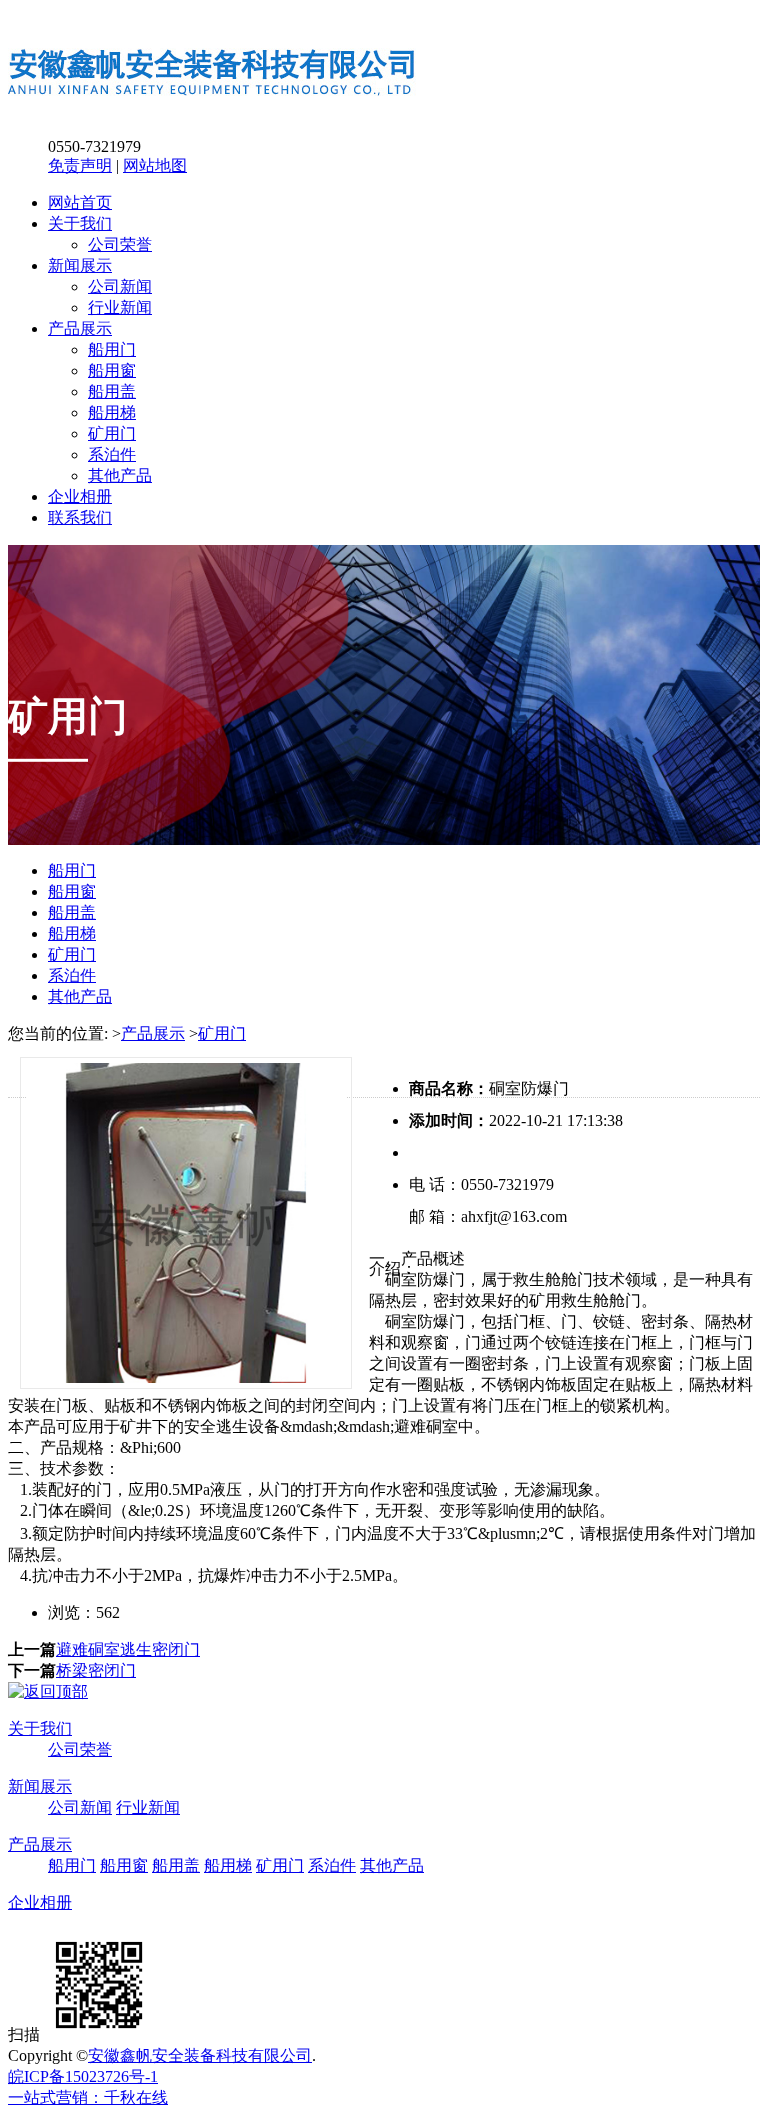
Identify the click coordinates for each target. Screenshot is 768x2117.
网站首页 (80, 202)
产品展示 (80, 328)
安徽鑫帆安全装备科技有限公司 (200, 2055)
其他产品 (120, 475)
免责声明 (80, 165)
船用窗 (112, 370)
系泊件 (112, 454)
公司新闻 (120, 286)
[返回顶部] (48, 1691)
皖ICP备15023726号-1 (83, 2076)
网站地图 (155, 165)
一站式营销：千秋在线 (88, 2097)
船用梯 (112, 412)
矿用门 (112, 433)
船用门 (112, 349)
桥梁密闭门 (96, 1670)
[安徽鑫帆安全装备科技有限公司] (213, 112)
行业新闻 (120, 307)
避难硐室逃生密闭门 (128, 1649)
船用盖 (112, 391)
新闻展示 (80, 265)
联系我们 (80, 517)
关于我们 (80, 223)
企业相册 (80, 496)
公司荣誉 (120, 244)
